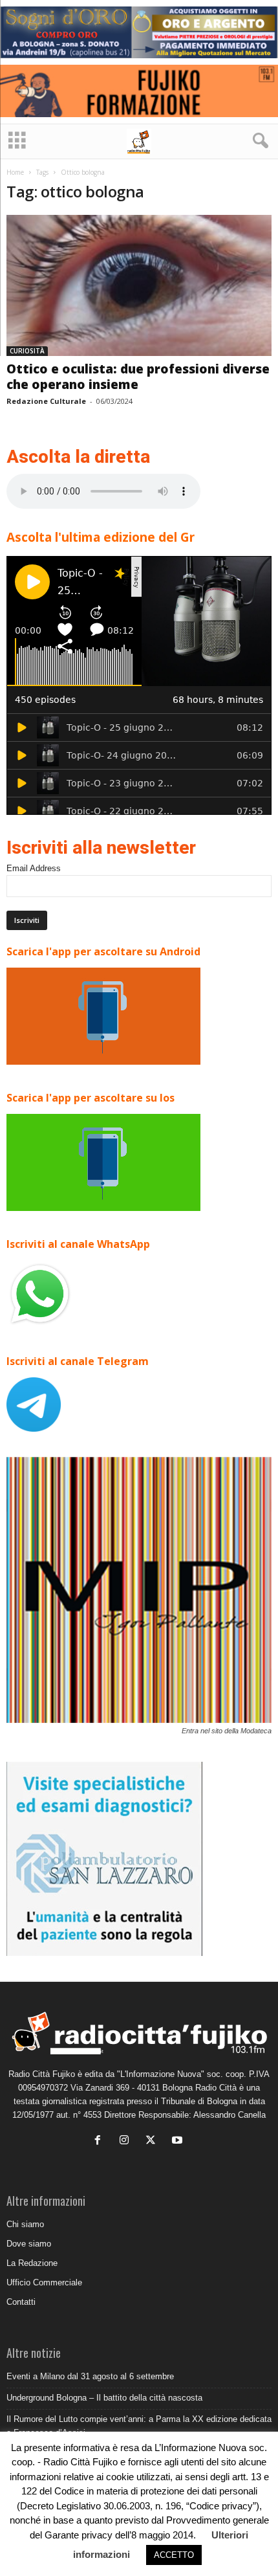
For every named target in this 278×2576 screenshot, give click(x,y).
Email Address (34, 868)
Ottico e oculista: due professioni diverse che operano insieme (138, 377)
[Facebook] (101, 2141)
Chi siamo (25, 2224)
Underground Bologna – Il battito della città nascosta (104, 2398)
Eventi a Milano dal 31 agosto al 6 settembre (90, 2376)
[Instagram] (127, 2141)
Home (15, 172)
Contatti (21, 2302)
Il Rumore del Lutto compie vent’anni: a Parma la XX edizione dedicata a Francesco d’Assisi (139, 2426)
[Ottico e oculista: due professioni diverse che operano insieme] (139, 286)
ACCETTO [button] (174, 2555)
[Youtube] (179, 2141)
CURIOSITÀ (27, 351)
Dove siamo (29, 2244)
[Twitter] (154, 2141)
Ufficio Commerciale (44, 2282)
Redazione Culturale (46, 401)
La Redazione (32, 2263)
